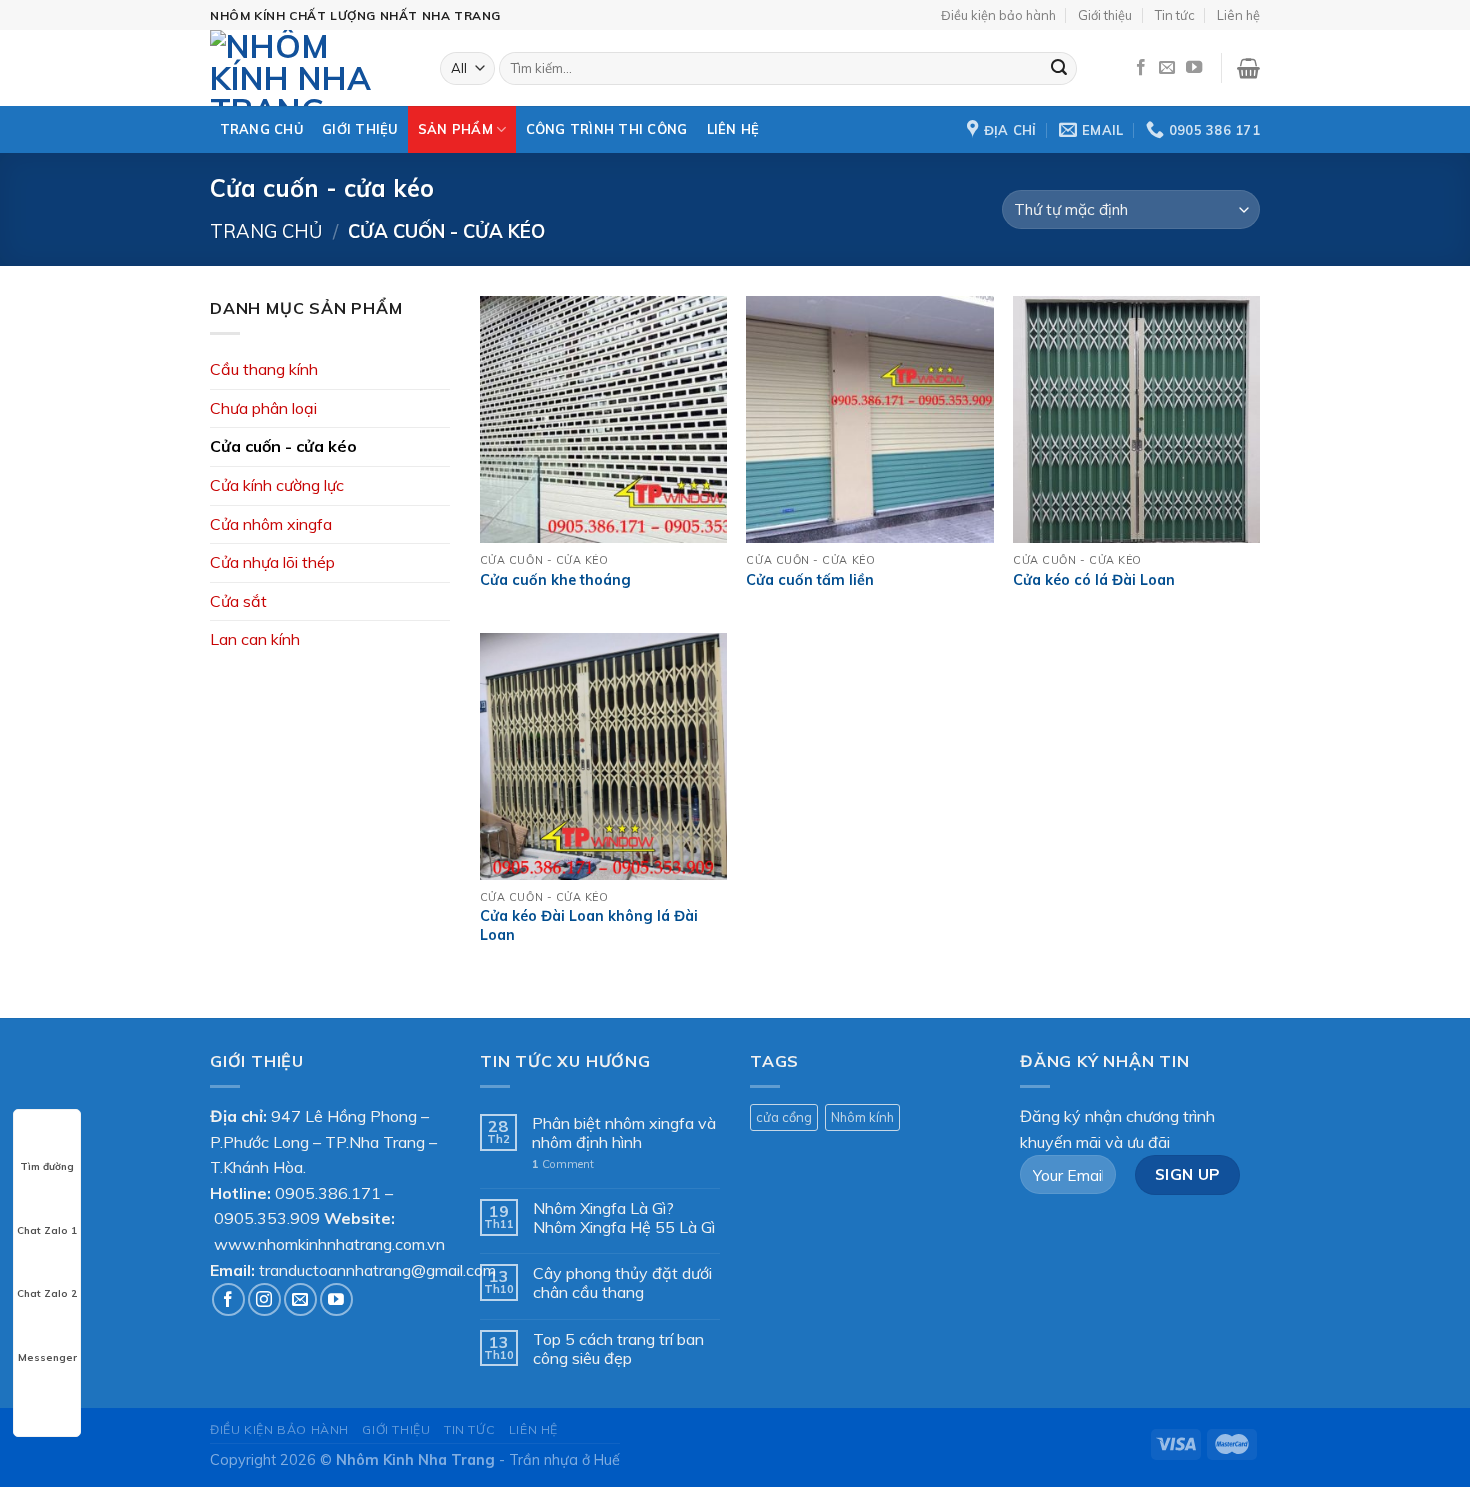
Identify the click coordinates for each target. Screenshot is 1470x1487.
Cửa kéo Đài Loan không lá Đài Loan (589, 925)
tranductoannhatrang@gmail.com (377, 1270)
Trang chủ (261, 129)
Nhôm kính (862, 1117)
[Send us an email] (1167, 68)
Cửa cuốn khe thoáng (555, 580)
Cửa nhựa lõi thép (272, 562)
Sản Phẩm (455, 129)
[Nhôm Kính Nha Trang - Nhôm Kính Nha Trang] (310, 68)
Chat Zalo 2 (47, 1293)
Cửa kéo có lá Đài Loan (1094, 580)
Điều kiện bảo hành (998, 15)
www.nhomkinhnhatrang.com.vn (329, 1244)
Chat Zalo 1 (47, 1230)
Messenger (47, 1357)
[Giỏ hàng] (1248, 68)
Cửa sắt (238, 601)
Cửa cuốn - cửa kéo (283, 446)
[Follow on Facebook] (1141, 68)
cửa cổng (784, 1117)
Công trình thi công (607, 129)
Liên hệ (1238, 15)
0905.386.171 (328, 1193)
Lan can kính (255, 639)
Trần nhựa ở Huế (564, 1460)
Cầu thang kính (264, 369)
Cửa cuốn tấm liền (810, 580)
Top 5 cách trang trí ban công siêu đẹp (618, 1349)
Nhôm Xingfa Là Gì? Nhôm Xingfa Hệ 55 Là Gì (624, 1218)
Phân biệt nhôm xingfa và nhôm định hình (624, 1133)
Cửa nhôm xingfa (271, 524)
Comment (563, 1164)
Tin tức (1175, 15)
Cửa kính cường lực (277, 485)
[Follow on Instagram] (264, 1299)
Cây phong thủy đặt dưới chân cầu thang (622, 1283)
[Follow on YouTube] (1194, 68)
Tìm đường (47, 1166)
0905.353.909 (267, 1218)
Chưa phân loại (263, 408)
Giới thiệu (1105, 15)
